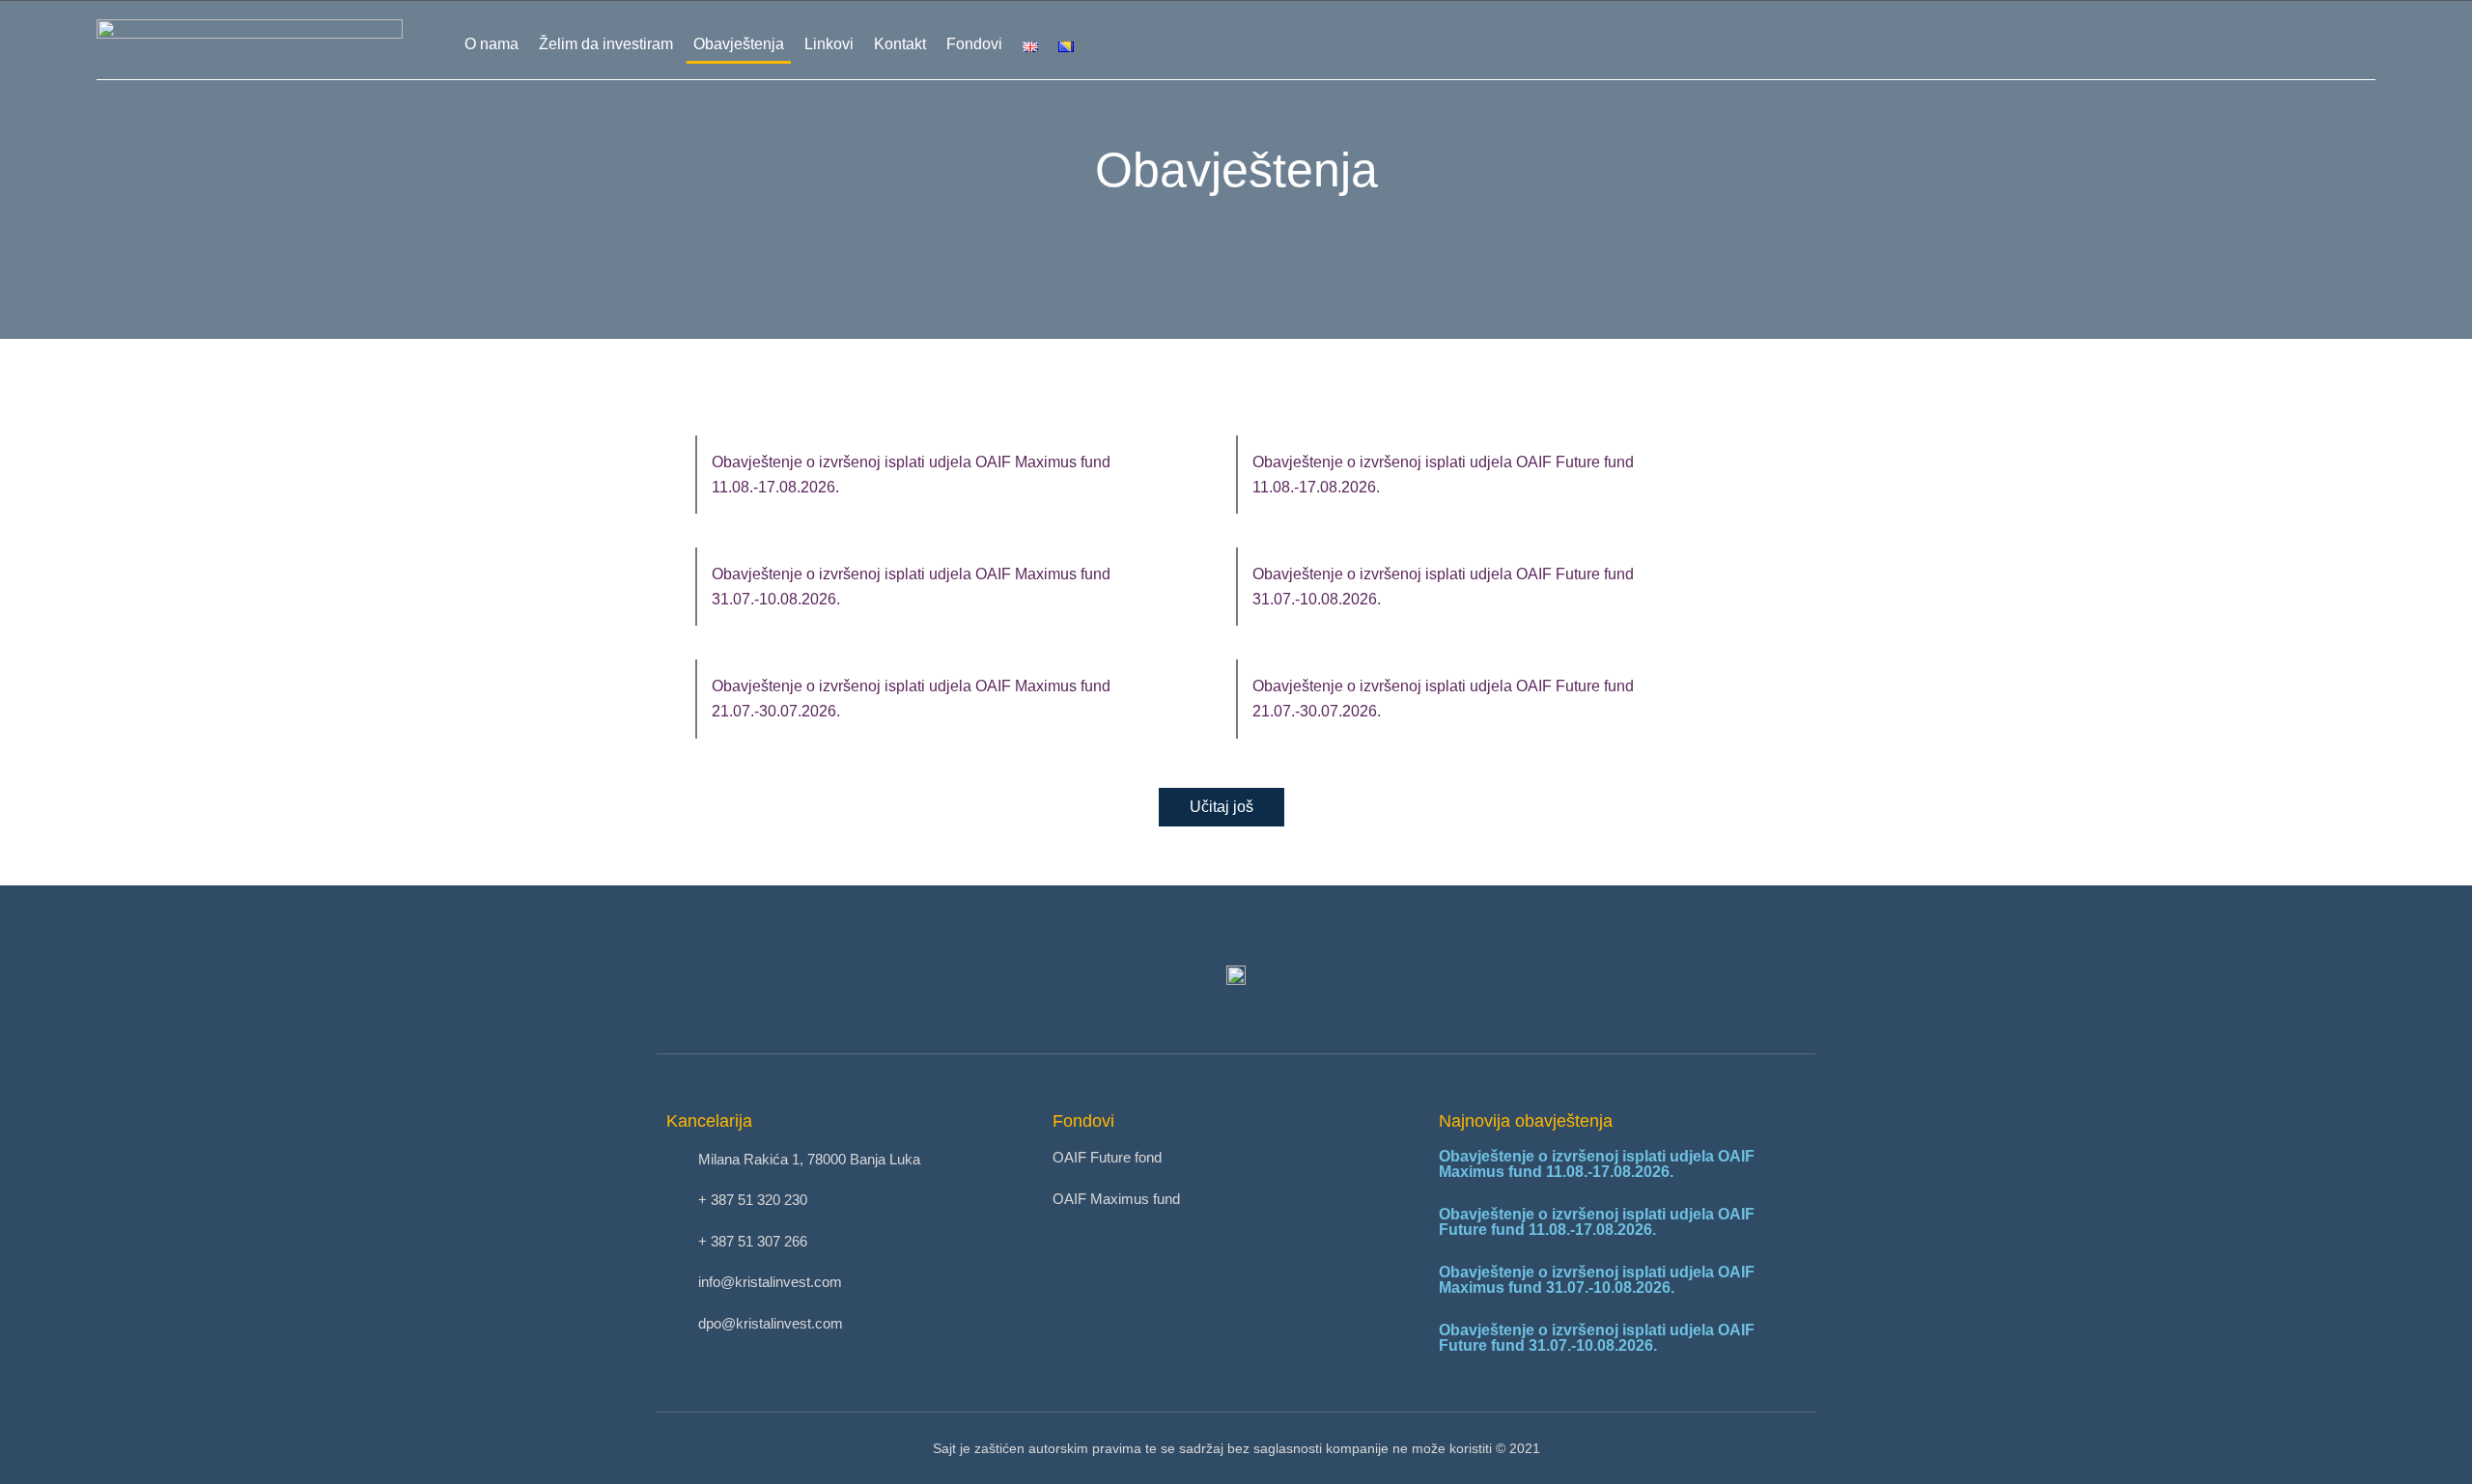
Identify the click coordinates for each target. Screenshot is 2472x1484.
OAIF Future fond (1107, 1157)
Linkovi (829, 44)
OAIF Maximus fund (1116, 1199)
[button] (1222, 807)
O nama (492, 44)
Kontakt (900, 44)
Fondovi (974, 44)
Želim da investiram (606, 44)
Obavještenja (739, 44)
